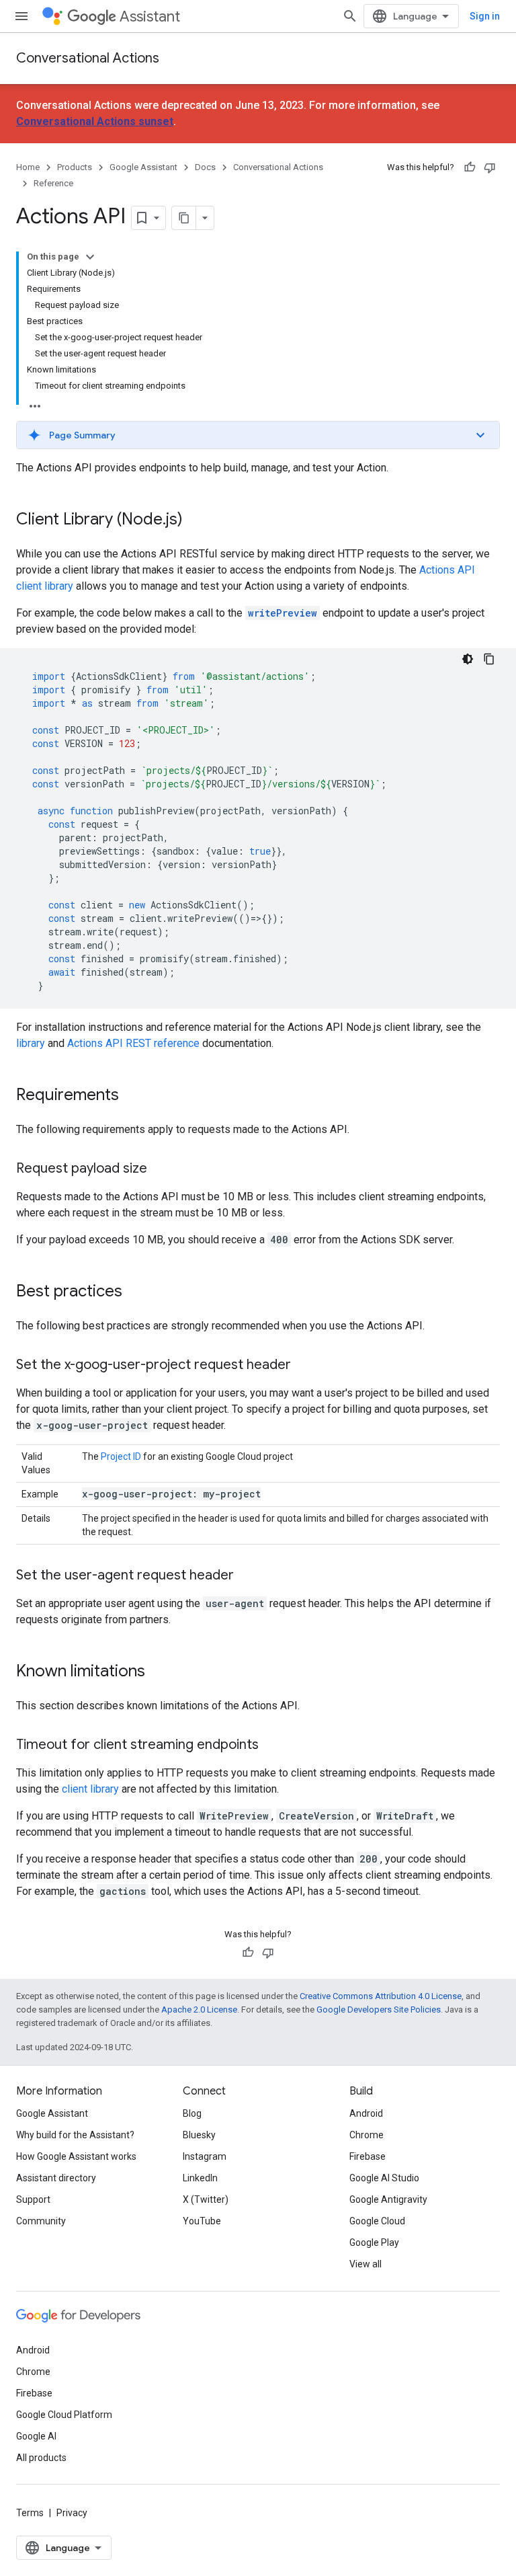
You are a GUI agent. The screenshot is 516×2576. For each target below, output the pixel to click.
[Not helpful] (490, 167)
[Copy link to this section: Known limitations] (159, 1672)
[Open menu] (21, 16)
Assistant (150, 16)
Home (28, 167)
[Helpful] (470, 167)
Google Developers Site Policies (379, 2009)
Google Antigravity (388, 2199)
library (31, 1043)
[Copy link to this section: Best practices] (136, 1292)
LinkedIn (200, 2178)
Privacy (72, 2513)
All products (41, 2458)
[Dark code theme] (468, 659)
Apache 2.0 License (199, 2009)
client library (90, 1789)
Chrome (367, 2135)
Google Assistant (143, 167)
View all (365, 2264)
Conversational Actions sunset (95, 121)
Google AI (36, 2436)
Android (366, 2113)
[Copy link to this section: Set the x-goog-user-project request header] (304, 1366)
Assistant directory (56, 2178)
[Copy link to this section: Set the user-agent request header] (247, 1576)
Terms (30, 2513)
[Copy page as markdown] (184, 218)
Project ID (121, 1456)
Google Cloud (377, 2221)
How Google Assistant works (76, 2156)
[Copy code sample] (489, 659)
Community (41, 2221)
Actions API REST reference (133, 1043)
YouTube (202, 2221)
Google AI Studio (384, 2178)
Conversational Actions (88, 58)
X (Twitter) (206, 2199)
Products (75, 167)
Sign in (485, 16)
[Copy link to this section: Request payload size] (161, 1169)
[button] (258, 435)
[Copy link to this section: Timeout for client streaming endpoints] (272, 1746)
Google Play (374, 2242)
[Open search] (350, 16)
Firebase (368, 2156)
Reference (53, 183)
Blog (192, 2113)
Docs (205, 167)
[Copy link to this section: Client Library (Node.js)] (196, 520)
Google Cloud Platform (64, 2415)
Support (33, 2199)
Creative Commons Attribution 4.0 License (381, 1996)
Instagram (205, 2156)
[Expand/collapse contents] (90, 257)
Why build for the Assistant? (75, 2135)
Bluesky (199, 2135)
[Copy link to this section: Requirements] (132, 1096)
